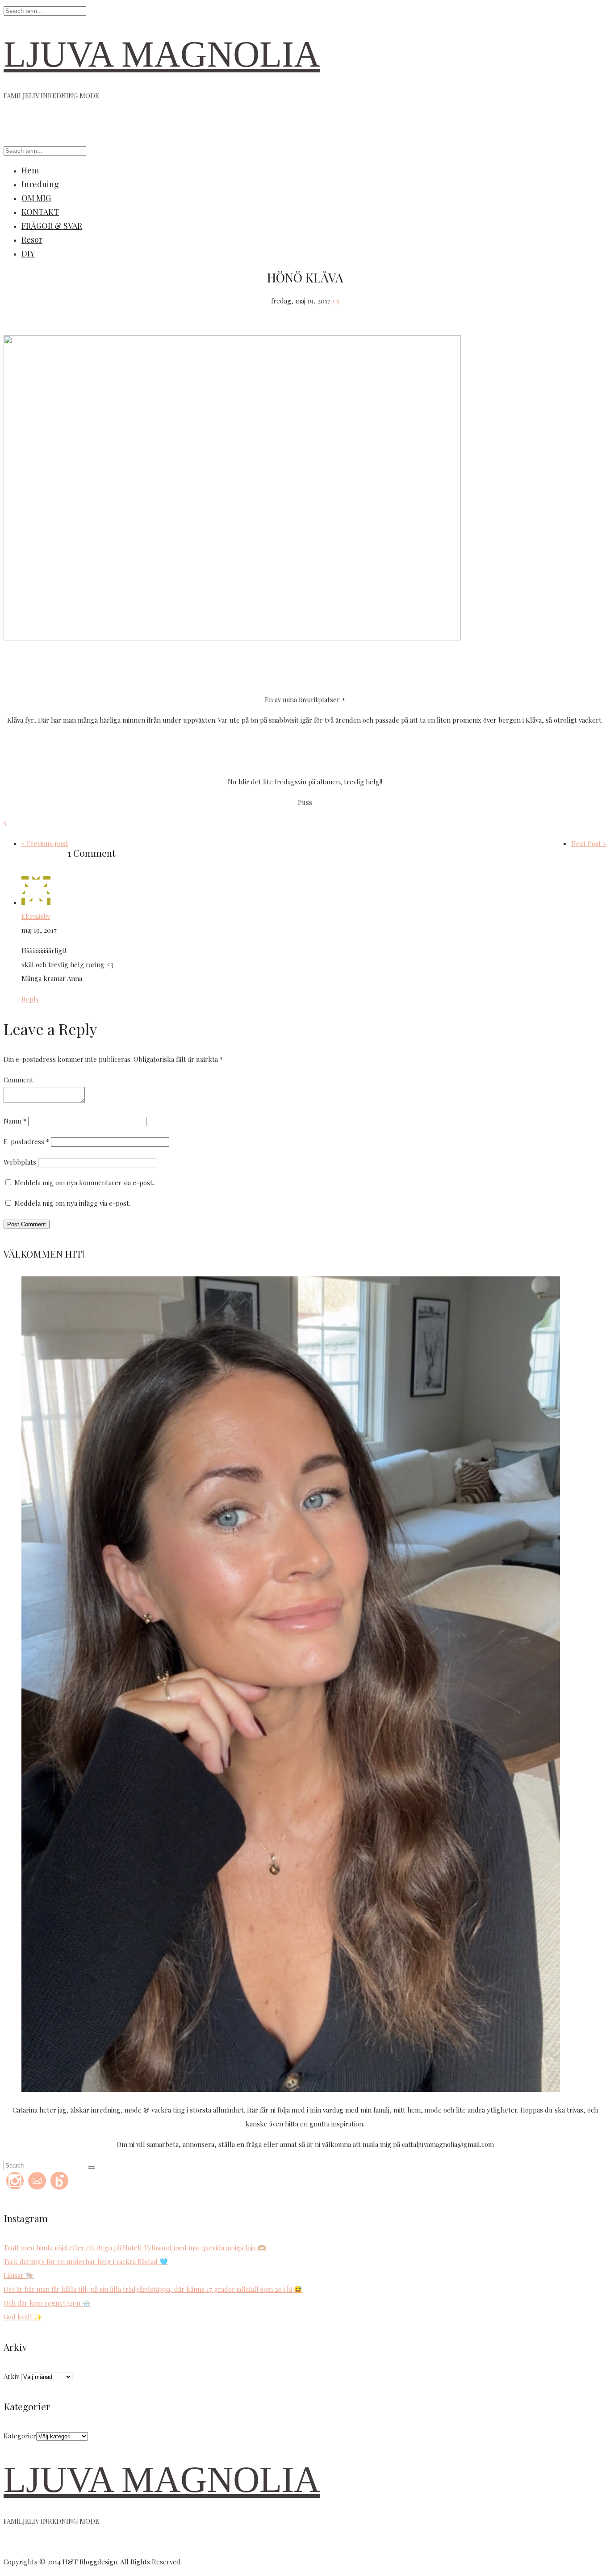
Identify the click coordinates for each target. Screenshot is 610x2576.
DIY (28, 253)
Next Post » (589, 843)
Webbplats (20, 1162)
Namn (15, 1121)
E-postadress (26, 1141)
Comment (19, 1080)
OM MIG (36, 198)
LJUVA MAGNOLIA (162, 54)
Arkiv (11, 2376)
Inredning (40, 184)
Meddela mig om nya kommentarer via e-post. (84, 1183)
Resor (32, 240)
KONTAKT (40, 212)
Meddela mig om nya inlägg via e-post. (72, 1203)
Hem (30, 170)
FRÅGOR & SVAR (52, 226)
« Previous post (45, 843)
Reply (30, 999)
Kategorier (20, 2436)
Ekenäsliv (36, 916)
